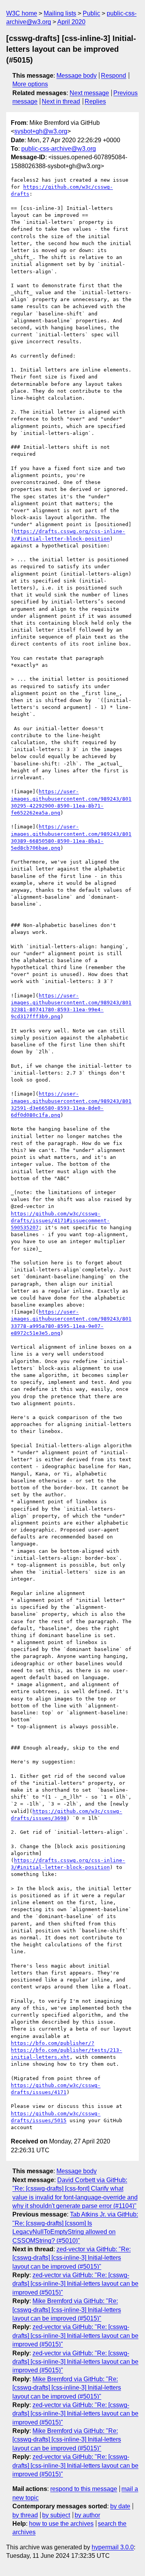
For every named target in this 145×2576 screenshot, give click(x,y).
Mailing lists (60, 13)
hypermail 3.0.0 (113, 2547)
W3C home (22, 13)
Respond (113, 76)
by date (120, 2506)
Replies (95, 101)
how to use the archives (61, 2524)
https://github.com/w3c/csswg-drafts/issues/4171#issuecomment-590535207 (60, 1221)
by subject (56, 2515)
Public (91, 13)
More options (30, 84)
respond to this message (84, 2489)
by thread (25, 2515)
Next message (89, 93)
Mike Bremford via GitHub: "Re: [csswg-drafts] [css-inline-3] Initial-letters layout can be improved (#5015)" (67, 2310)
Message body (77, 76)
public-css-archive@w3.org (59, 149)
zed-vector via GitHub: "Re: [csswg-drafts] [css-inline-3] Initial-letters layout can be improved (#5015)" (72, 2258)
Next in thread (61, 101)
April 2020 (71, 22)
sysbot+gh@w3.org (41, 131)
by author (87, 2515)
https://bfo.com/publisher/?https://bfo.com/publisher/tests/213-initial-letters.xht (67, 2050)
